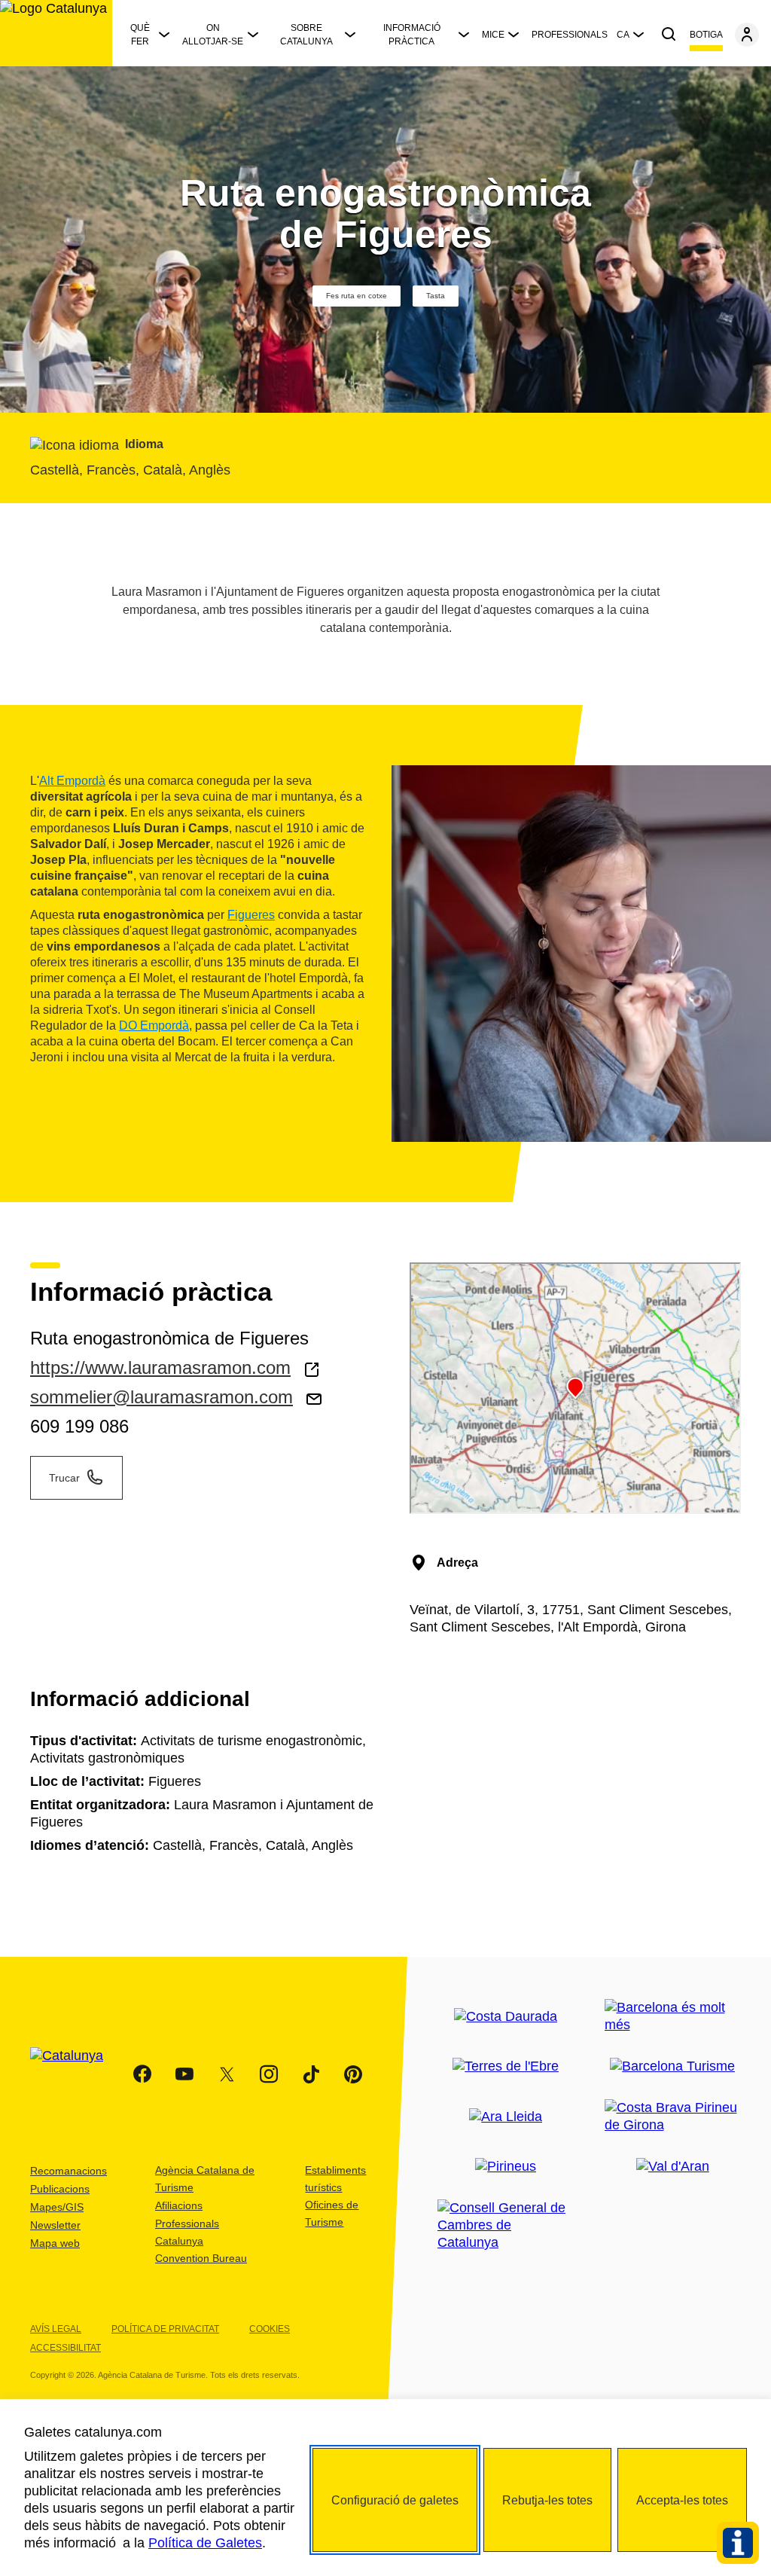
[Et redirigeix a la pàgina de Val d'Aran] (673, 2167)
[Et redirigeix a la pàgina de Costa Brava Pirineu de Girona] (673, 2117)
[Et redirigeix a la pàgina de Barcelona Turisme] (672, 2066)
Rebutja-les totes (547, 2500)
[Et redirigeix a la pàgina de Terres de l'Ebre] (506, 2066)
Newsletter (55, 2225)
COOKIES (270, 2329)
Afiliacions (179, 2205)
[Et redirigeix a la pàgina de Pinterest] (353, 2074)
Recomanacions (69, 2171)
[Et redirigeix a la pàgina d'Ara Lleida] (506, 2117)
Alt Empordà (72, 781)
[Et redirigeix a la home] (56, 33)
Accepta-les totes (682, 2500)
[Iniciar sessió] (747, 35)
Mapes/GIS (57, 2207)
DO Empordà (154, 1026)
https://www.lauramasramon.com (160, 1367)
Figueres (251, 915)
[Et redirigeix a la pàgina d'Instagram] (269, 2074)
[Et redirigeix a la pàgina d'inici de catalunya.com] (76, 2074)
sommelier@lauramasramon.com (162, 1397)
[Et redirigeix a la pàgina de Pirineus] (506, 2167)
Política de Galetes (205, 2543)
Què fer (140, 35)
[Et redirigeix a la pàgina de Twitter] (227, 2074)
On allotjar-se (213, 35)
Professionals (570, 35)
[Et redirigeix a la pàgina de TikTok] (311, 2074)
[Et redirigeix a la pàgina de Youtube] (184, 2074)
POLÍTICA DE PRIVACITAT (165, 2329)
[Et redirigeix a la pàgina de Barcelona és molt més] (673, 2016)
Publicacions (60, 2189)
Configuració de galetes (395, 2500)
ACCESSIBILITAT (66, 2348)
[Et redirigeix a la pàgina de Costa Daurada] (506, 2017)
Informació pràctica (412, 35)
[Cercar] (669, 35)
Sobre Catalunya (306, 35)
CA (623, 35)
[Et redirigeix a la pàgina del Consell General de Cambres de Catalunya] (506, 2225)
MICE (493, 35)
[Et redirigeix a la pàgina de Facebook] (142, 2074)
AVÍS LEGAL (56, 2329)
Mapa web (55, 2243)
